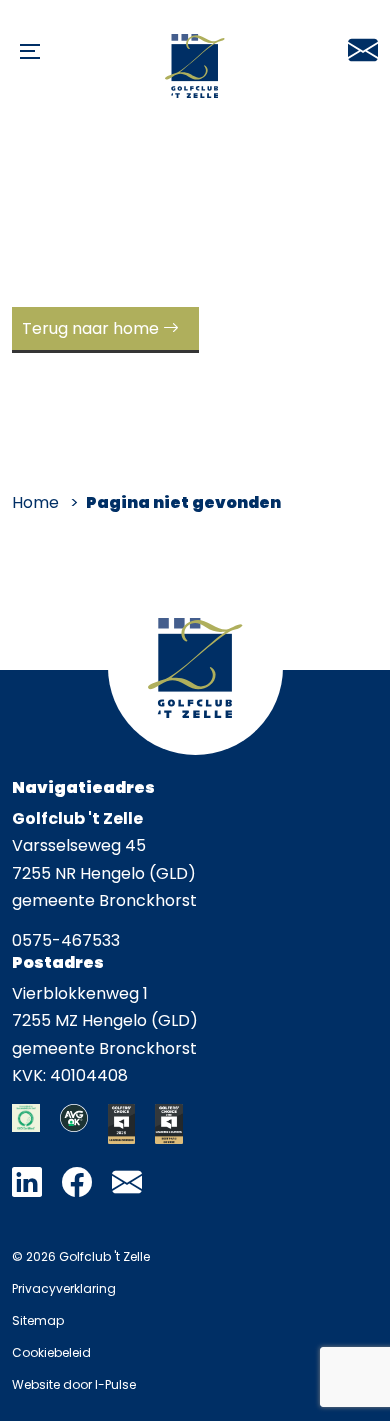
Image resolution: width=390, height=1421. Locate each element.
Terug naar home (90, 328)
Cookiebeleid (51, 1352)
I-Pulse (115, 1384)
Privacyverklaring (64, 1288)
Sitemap (38, 1320)
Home (35, 502)
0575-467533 (66, 940)
